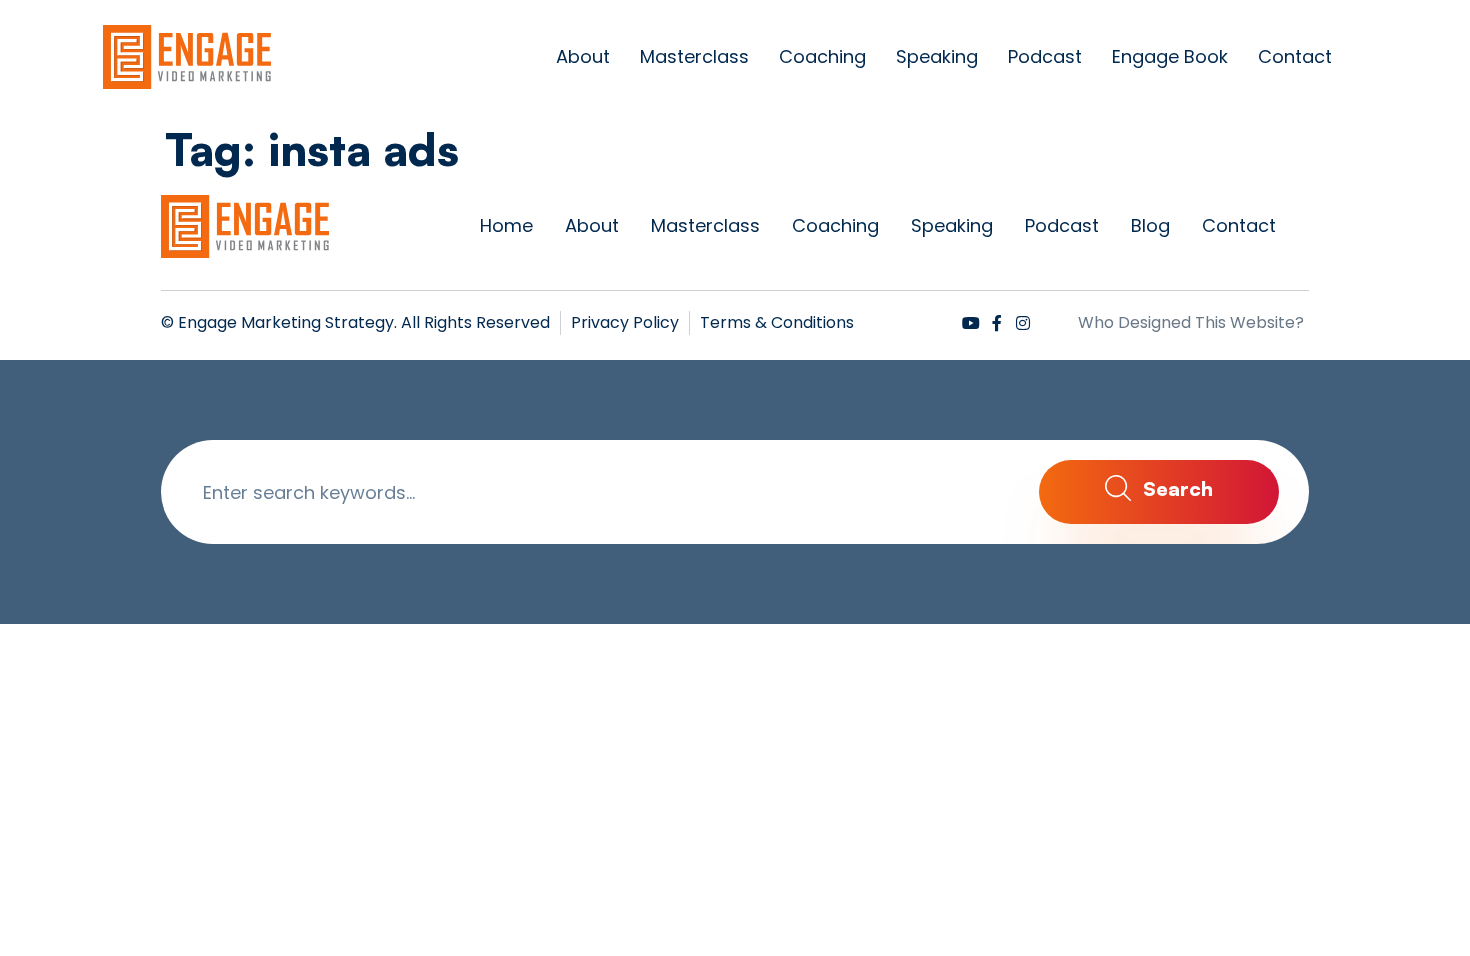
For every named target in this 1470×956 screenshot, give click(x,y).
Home (506, 225)
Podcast (1045, 56)
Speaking (937, 56)
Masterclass (694, 56)
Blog (1150, 225)
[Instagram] (1023, 323)
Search (1175, 488)
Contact (1295, 56)
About (583, 56)
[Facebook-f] (997, 323)
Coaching (822, 56)
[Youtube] (971, 323)
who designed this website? (1191, 322)
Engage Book (1170, 56)
